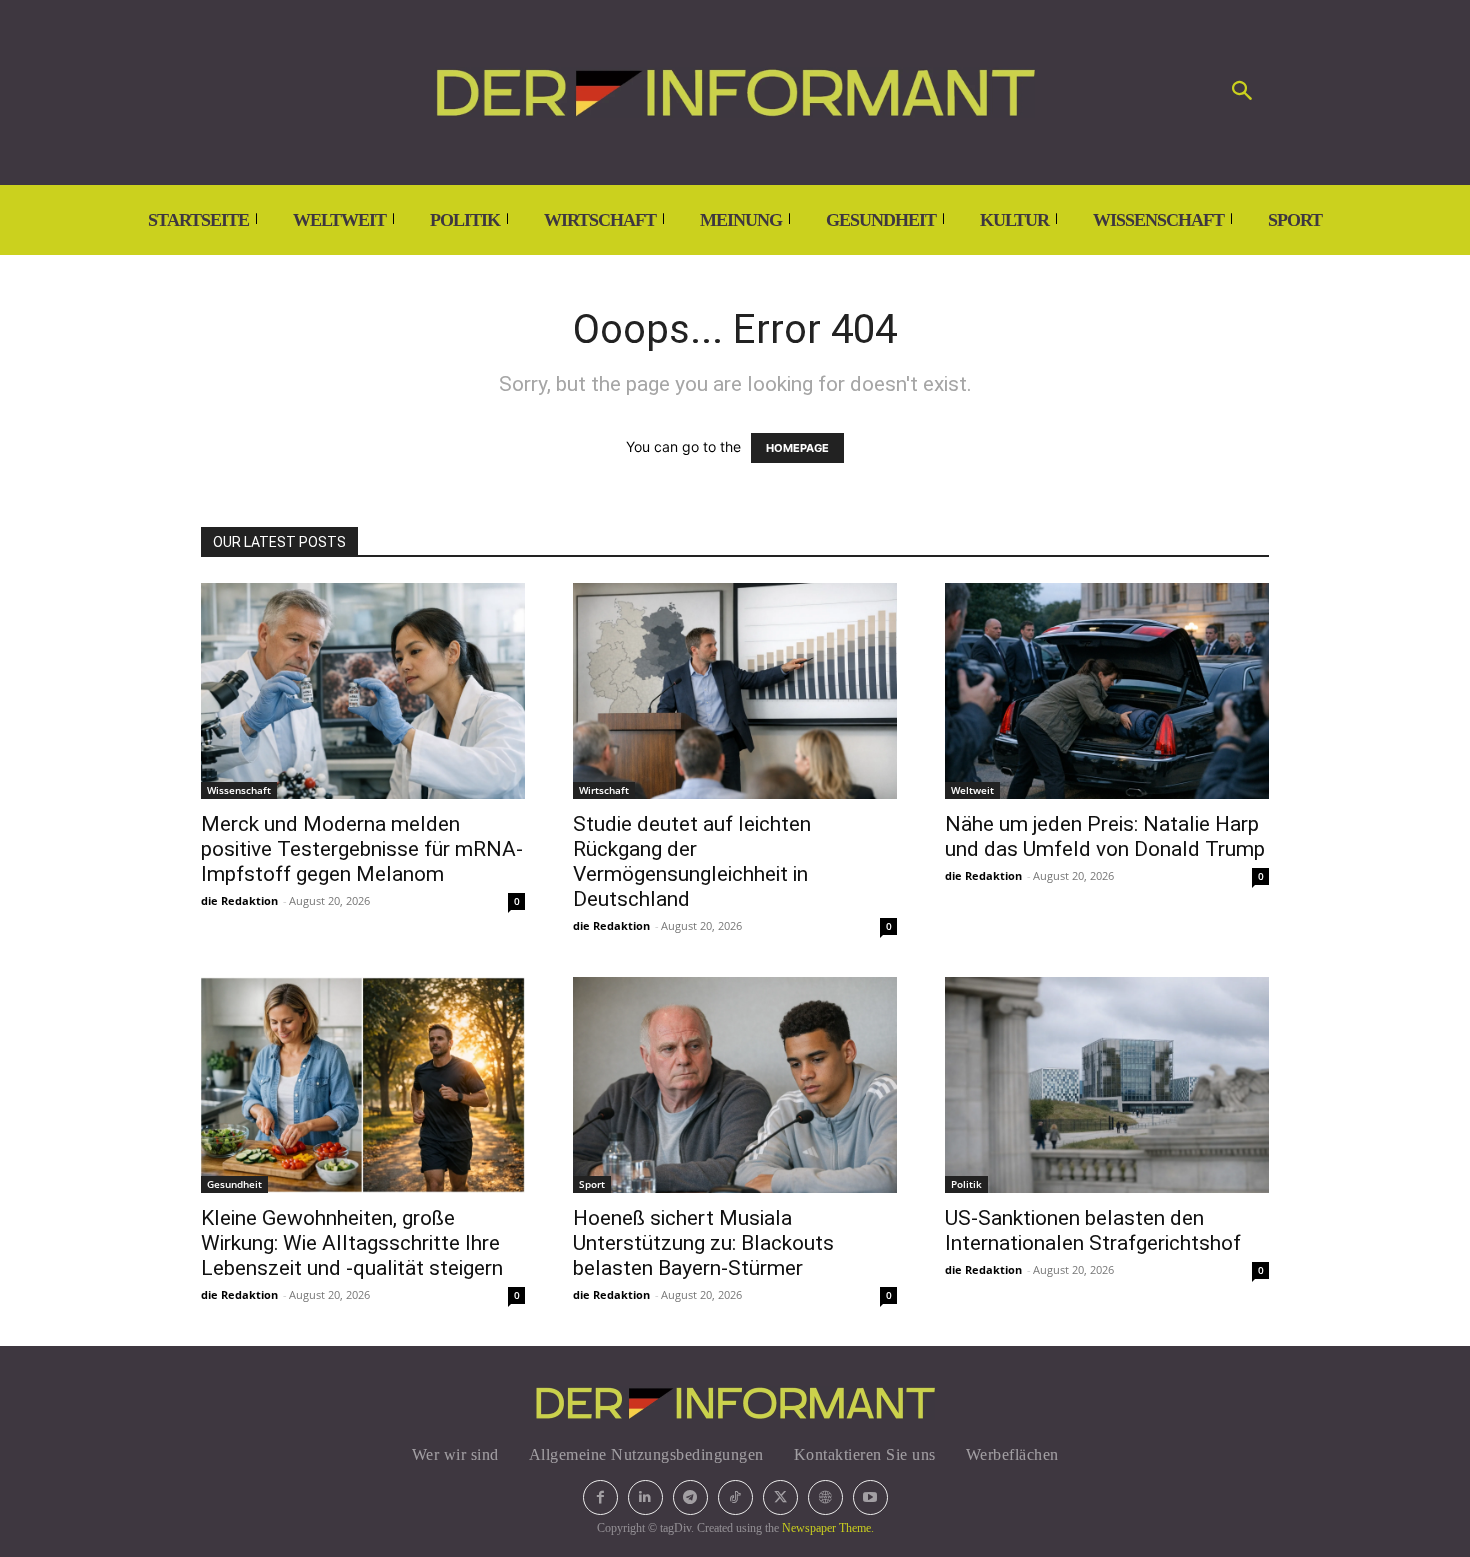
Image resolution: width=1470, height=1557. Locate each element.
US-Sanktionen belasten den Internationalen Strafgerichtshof (1093, 1230)
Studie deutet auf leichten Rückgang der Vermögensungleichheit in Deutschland (692, 861)
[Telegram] (690, 1497)
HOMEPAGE (797, 448)
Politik (966, 1184)
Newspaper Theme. (828, 1528)
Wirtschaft (604, 790)
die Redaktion (239, 900)
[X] (780, 1497)
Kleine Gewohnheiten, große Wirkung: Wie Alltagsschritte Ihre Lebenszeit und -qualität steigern (352, 1243)
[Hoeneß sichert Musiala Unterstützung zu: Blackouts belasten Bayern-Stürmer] (735, 1085)
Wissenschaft (239, 790)
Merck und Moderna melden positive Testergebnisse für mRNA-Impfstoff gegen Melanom (362, 849)
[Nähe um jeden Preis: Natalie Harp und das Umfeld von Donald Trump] (1107, 691)
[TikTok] (735, 1497)
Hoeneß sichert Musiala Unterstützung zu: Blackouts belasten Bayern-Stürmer (703, 1243)
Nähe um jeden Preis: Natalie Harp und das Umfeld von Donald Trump (1105, 836)
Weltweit (972, 790)
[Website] (825, 1497)
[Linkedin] (645, 1497)
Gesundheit (234, 1184)
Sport (592, 1184)
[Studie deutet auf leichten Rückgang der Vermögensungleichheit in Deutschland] (735, 691)
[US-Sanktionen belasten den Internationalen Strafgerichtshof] (1107, 1085)
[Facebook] (600, 1497)
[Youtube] (870, 1497)
